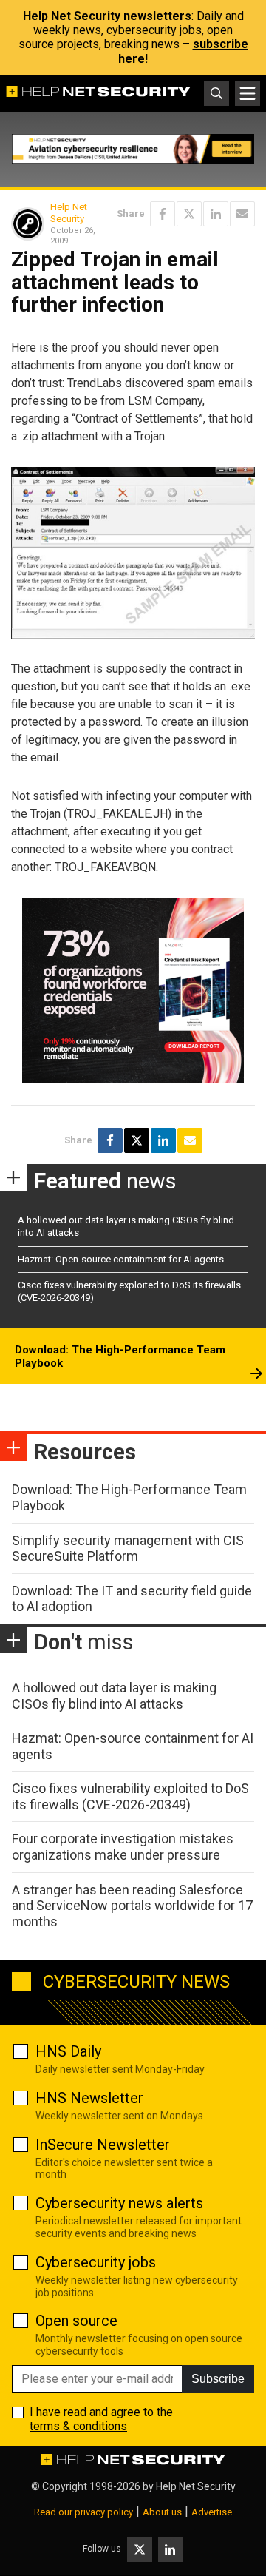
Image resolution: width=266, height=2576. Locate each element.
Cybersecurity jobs (96, 2262)
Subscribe (218, 2379)
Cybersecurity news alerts (119, 2203)
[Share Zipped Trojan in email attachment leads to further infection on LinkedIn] (216, 214)
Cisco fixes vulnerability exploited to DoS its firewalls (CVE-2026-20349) (130, 1796)
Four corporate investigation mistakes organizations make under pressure (123, 1847)
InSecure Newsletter (103, 2145)
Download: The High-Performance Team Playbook (120, 1356)
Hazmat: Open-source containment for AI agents (121, 1259)
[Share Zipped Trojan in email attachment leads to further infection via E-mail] (242, 214)
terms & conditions (78, 2426)
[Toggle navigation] (248, 93)
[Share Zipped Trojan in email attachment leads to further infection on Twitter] (189, 214)
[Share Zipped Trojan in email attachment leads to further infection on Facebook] (163, 214)
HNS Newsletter (89, 2098)
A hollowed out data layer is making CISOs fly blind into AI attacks (114, 1696)
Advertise (212, 2512)
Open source (76, 2321)
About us (162, 2512)
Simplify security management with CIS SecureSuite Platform (128, 1548)
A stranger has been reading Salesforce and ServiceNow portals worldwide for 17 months (132, 1906)
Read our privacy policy (83, 2512)
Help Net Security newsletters (107, 16)
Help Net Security (69, 213)
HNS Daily (68, 2051)
